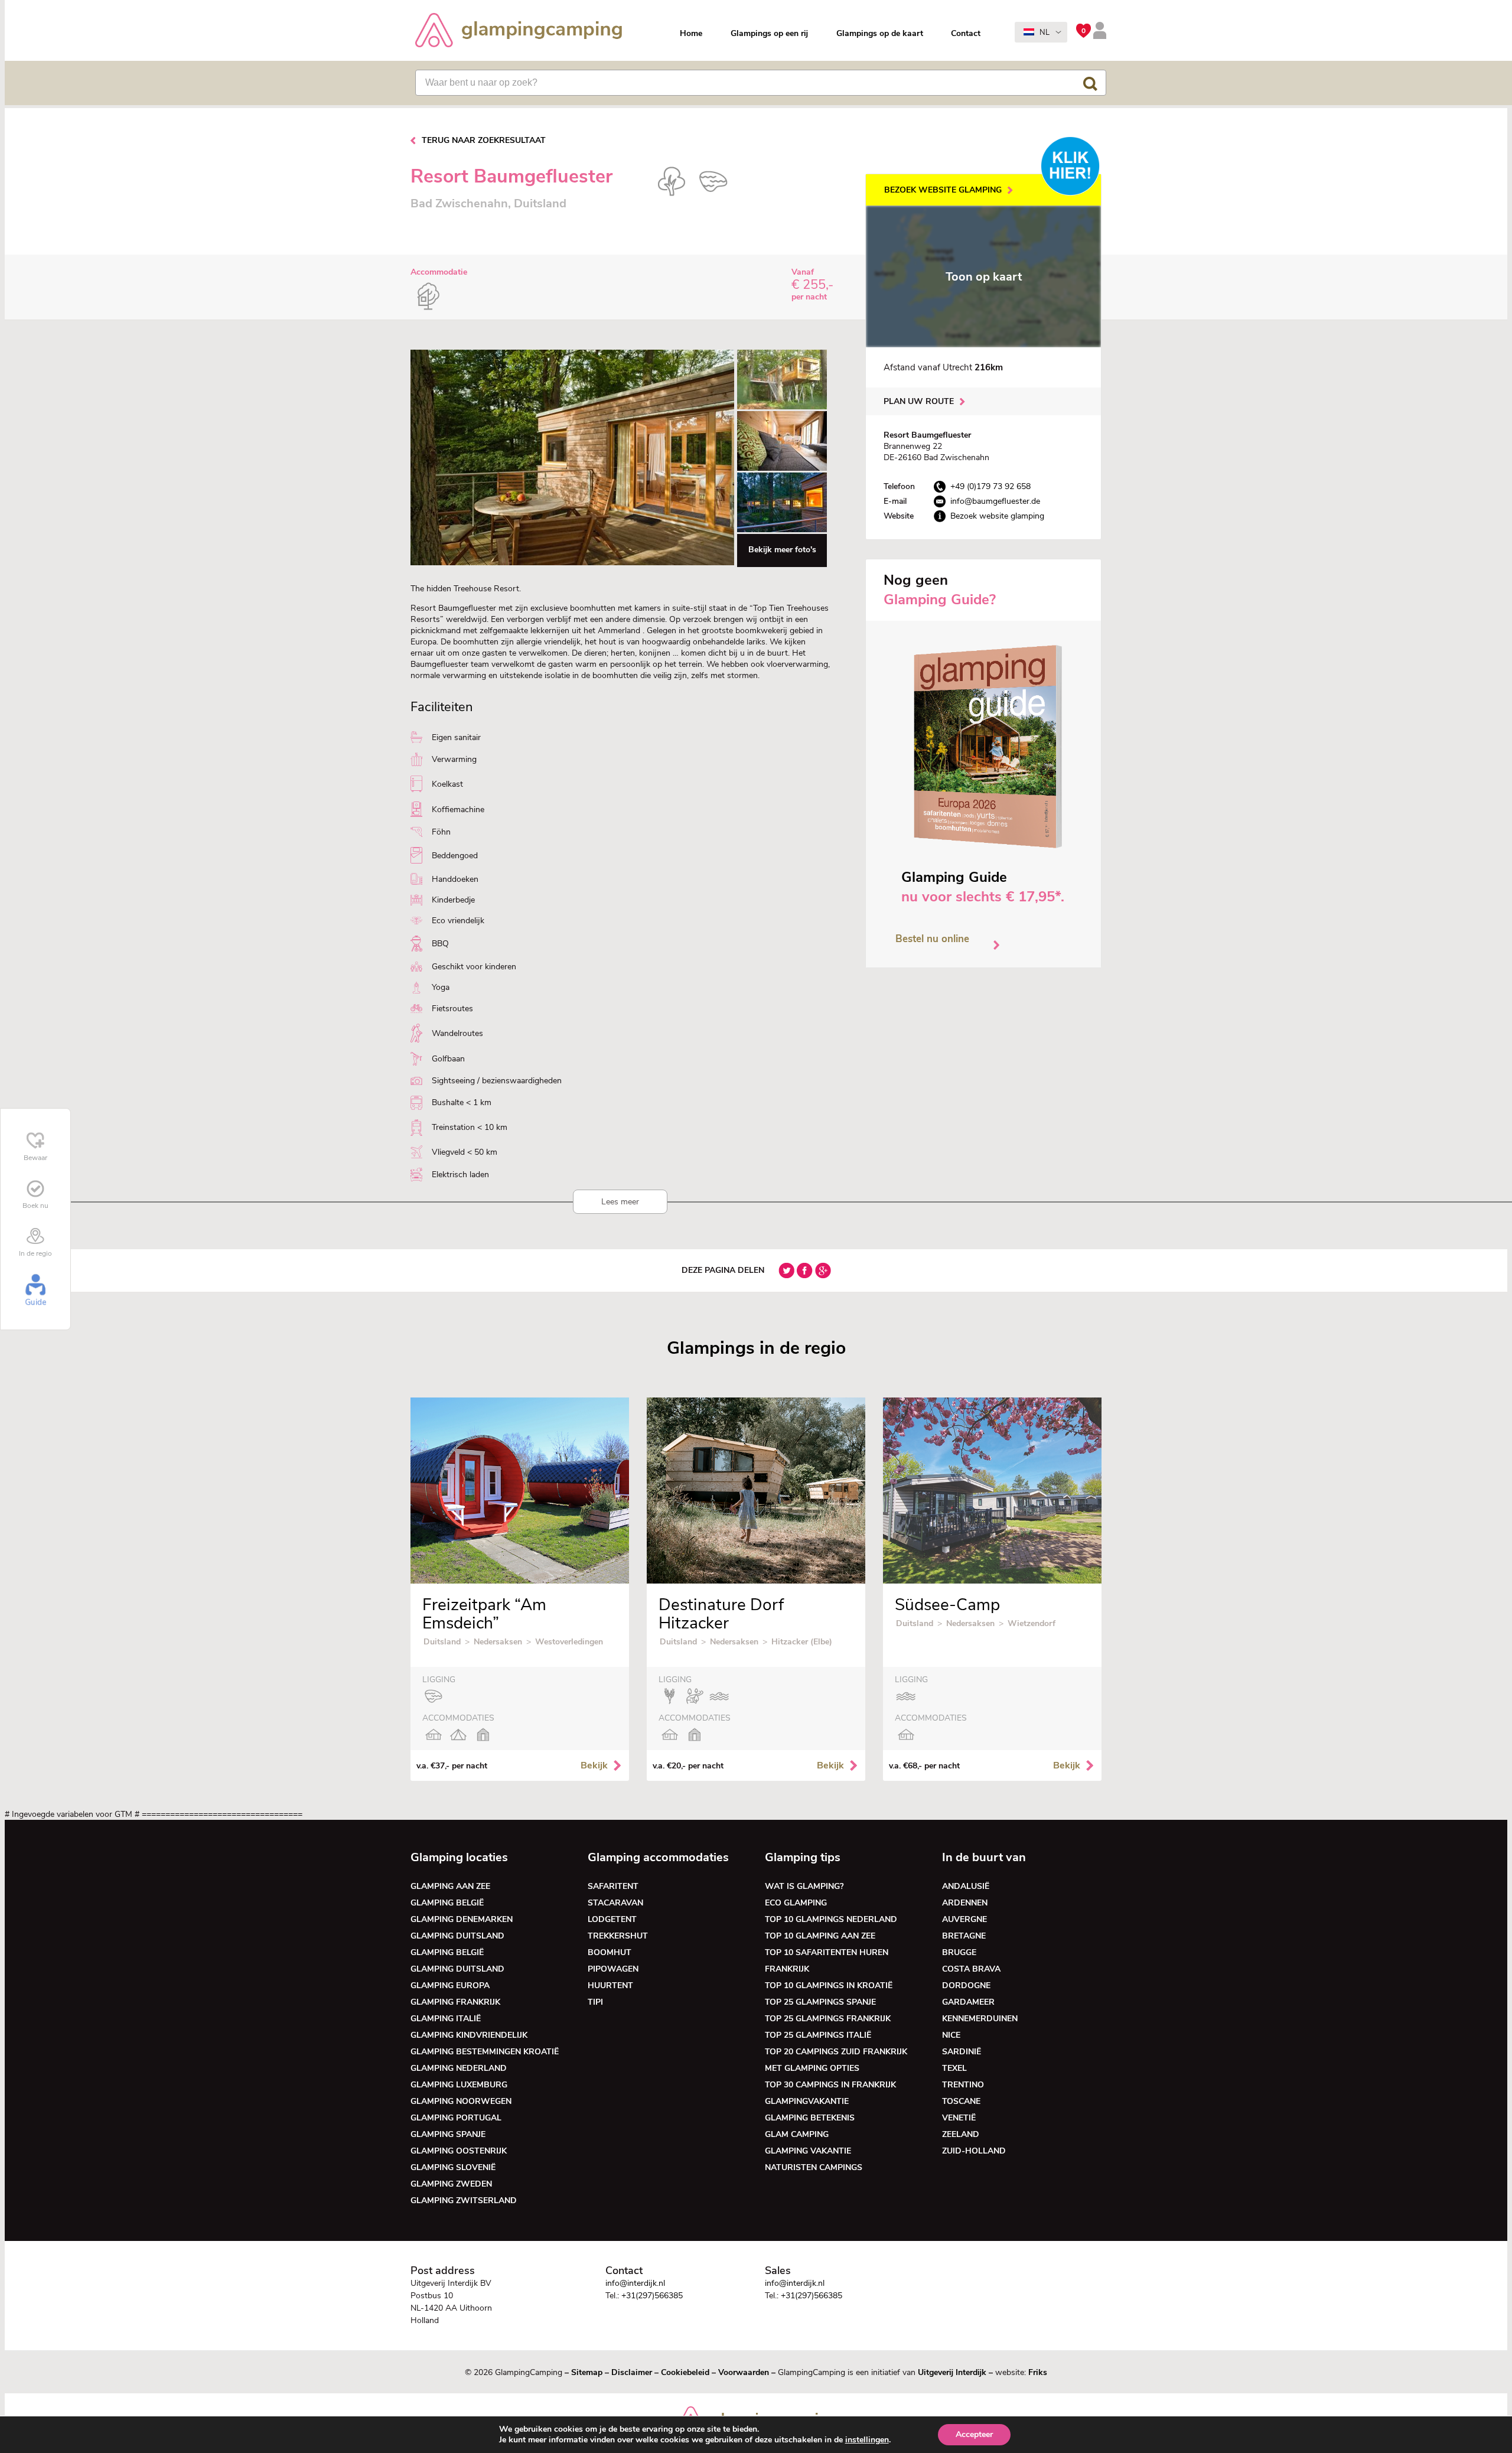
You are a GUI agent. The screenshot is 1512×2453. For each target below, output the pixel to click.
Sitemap (587, 2372)
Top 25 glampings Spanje (820, 2002)
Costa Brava (971, 1969)
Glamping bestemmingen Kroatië (485, 2052)
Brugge (959, 1952)
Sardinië (962, 2052)
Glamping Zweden (451, 2184)
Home (691, 33)
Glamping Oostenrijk (459, 2151)
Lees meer (620, 1202)
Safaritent (613, 1886)
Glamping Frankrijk (455, 2002)
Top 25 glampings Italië (818, 2035)
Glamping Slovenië (453, 2167)
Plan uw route (919, 401)
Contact (966, 33)
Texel (954, 2068)
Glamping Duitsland (457, 1936)
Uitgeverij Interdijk (952, 2372)
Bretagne (964, 1936)
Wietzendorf (1032, 1623)
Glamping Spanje (448, 2134)
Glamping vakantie (808, 2151)
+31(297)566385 (652, 2296)
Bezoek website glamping (943, 190)
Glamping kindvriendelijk (469, 2035)
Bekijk (594, 1765)
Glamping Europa (450, 1985)
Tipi (595, 2002)
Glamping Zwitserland (464, 2200)
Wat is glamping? (804, 1886)
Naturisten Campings (814, 2167)
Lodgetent (612, 1919)
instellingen (867, 2440)
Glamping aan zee (450, 1886)
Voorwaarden (744, 2372)
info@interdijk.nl (635, 2283)
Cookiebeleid (685, 2372)
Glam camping (797, 2134)
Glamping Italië (446, 2019)
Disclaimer (632, 2372)
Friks (1038, 2372)
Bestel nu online (932, 939)
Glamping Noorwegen (461, 2101)
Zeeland (961, 2134)
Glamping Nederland (459, 2068)
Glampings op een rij (769, 33)
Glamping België (447, 1903)
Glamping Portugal (456, 2118)
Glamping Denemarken (462, 1919)
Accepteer (974, 2434)
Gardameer (968, 2002)
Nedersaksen (498, 1642)
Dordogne (966, 1985)
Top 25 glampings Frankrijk (828, 2019)
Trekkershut (618, 1936)
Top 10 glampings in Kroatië (829, 1985)
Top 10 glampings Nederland (831, 1919)
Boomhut (610, 1952)
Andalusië (966, 1886)
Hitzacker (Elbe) (802, 1642)
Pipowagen (613, 1969)
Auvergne (964, 1919)
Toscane (961, 2101)
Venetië (959, 2118)
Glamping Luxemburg (459, 2085)
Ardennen (965, 1903)
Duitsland (442, 1642)
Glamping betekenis (810, 2118)
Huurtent (610, 1985)
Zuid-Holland (974, 2151)
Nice (951, 2035)
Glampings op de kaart (880, 33)
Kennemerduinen (980, 2019)
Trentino (963, 2085)
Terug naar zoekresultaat (484, 140)
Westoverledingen (569, 1642)
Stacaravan (615, 1903)
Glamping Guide (954, 877)
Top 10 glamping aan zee (820, 1936)
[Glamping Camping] (519, 32)
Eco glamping (796, 1903)
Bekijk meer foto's (782, 550)
